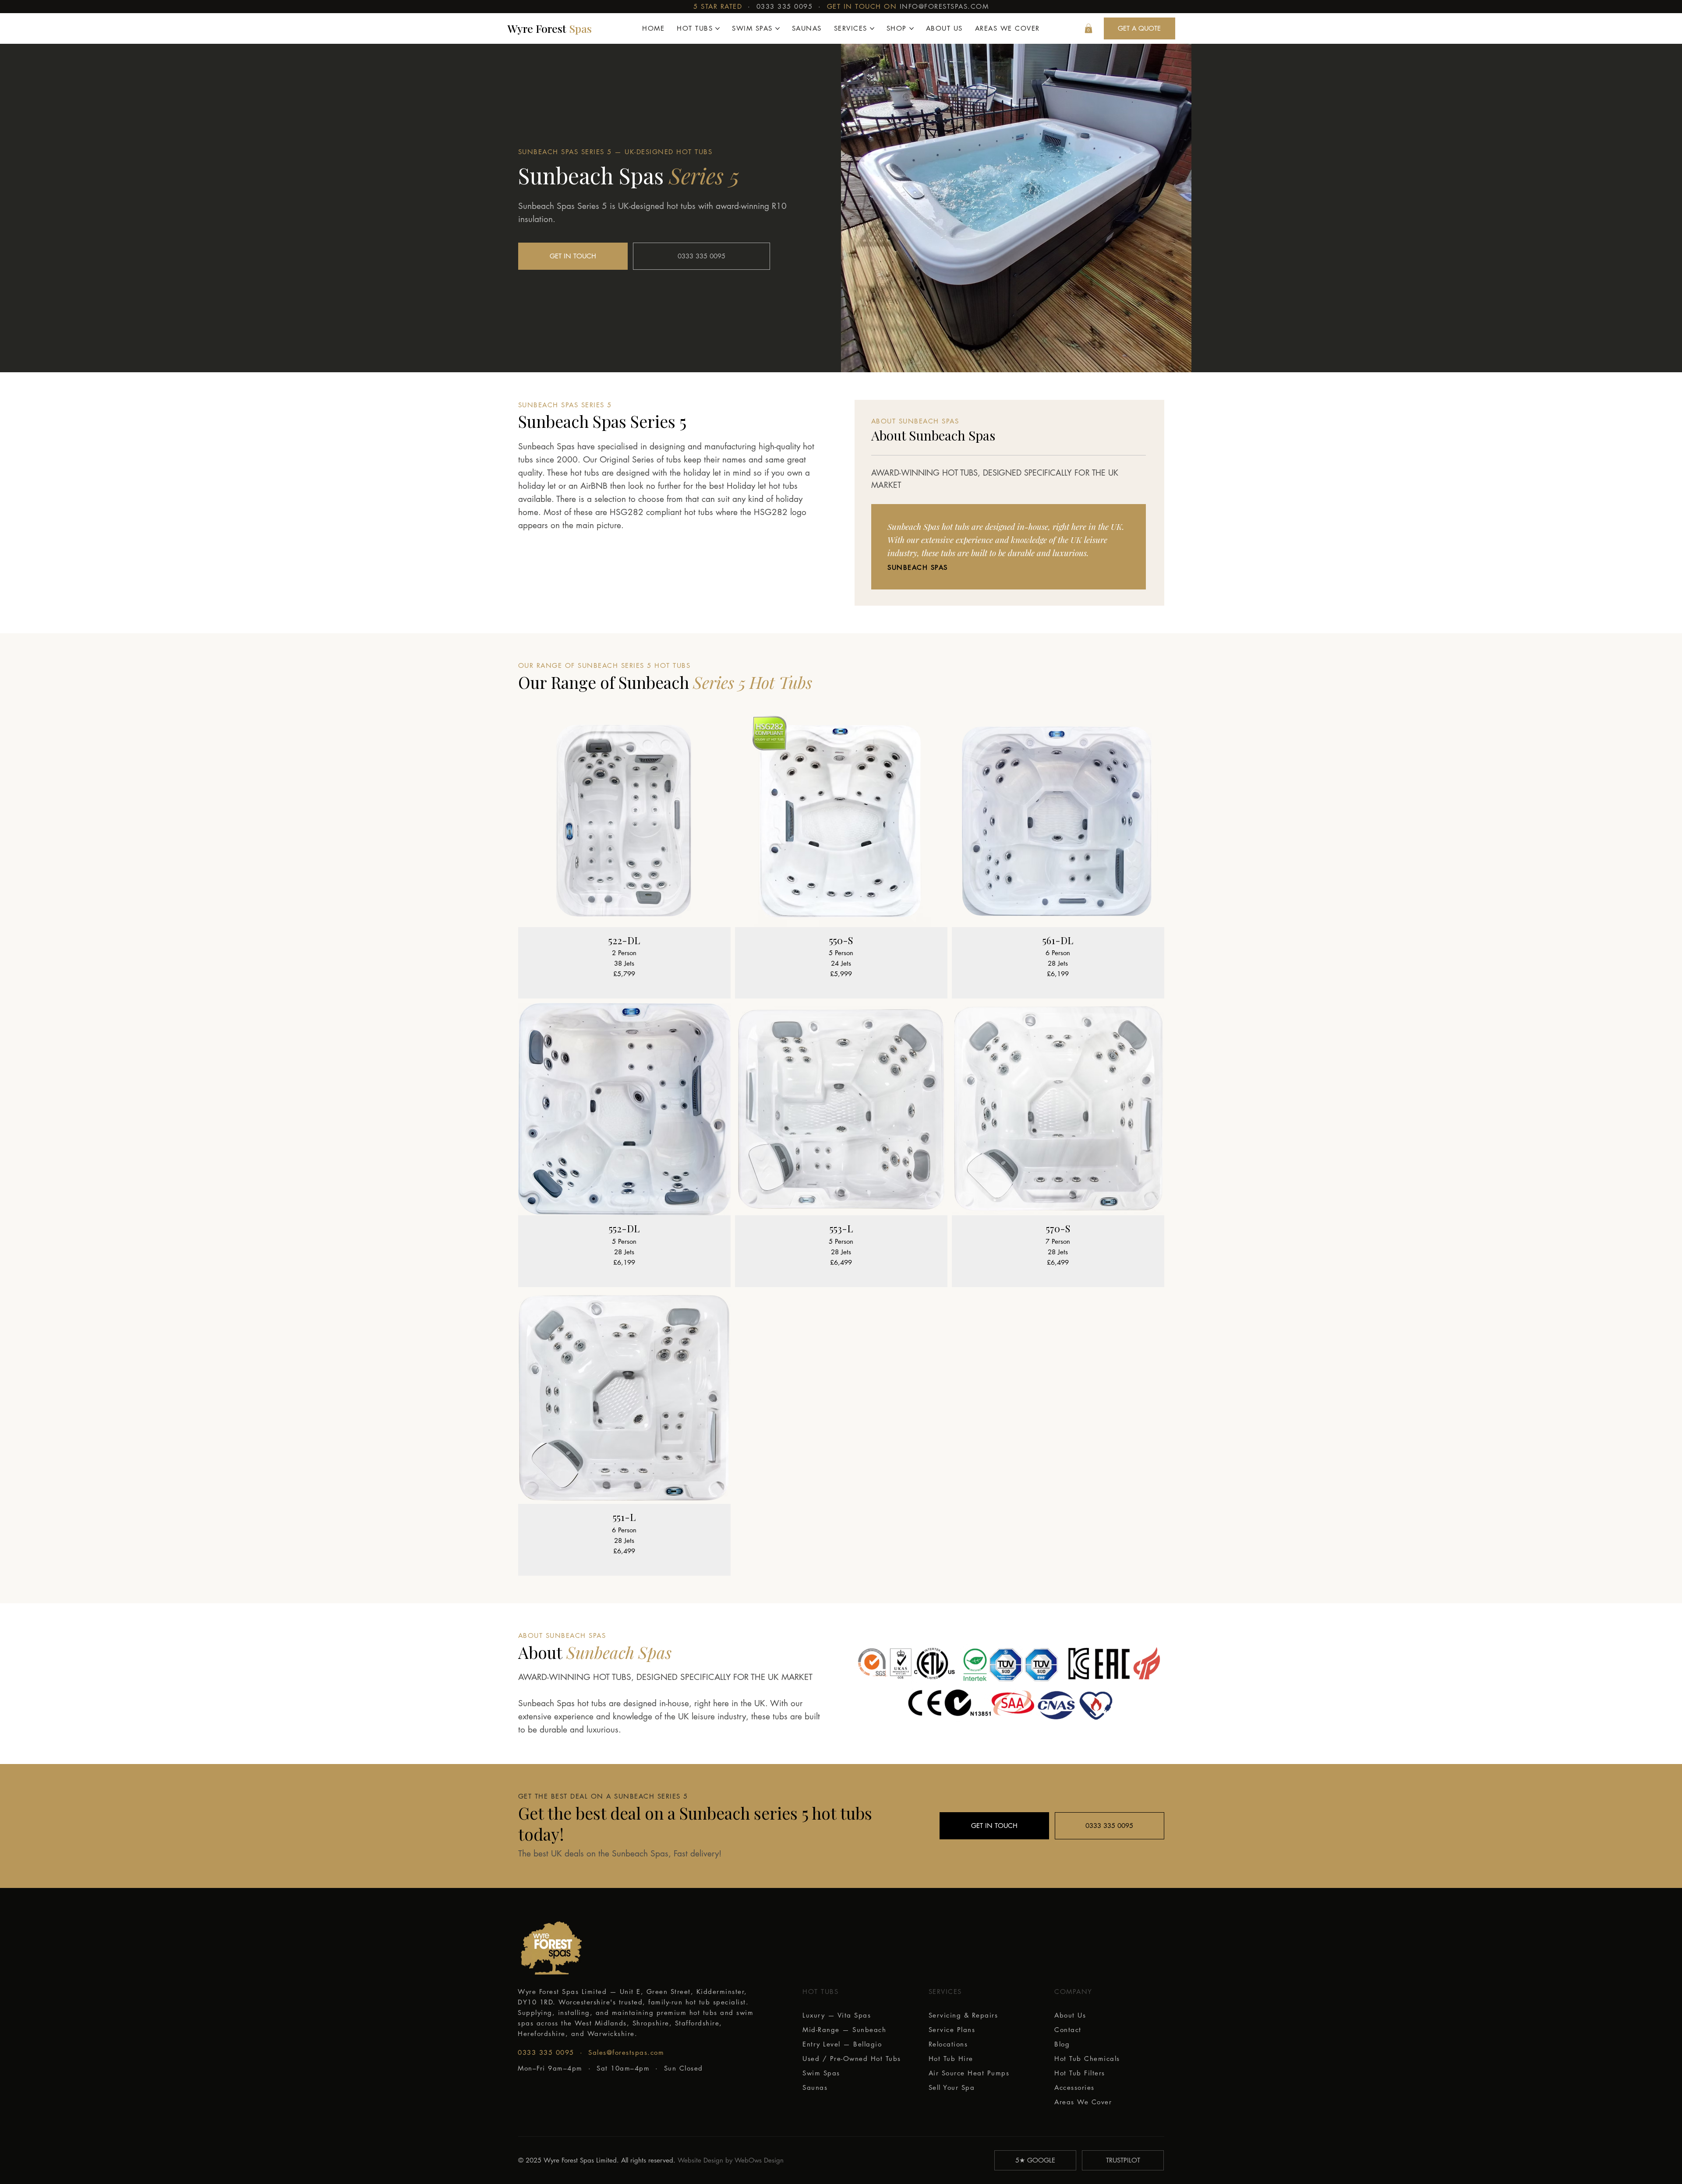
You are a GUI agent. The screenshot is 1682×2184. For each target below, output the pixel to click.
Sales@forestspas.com (626, 2052)
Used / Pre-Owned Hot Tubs (852, 2059)
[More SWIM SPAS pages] (777, 28)
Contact (1068, 2030)
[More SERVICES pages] (872, 28)
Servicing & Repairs (963, 2015)
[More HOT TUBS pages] (717, 28)
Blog (1062, 2044)
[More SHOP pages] (912, 28)
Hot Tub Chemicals (1087, 2059)
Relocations (948, 2044)
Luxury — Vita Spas (837, 2015)
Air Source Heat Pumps (969, 2073)
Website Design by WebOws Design (731, 2160)
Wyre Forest (549, 28)
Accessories (1074, 2087)
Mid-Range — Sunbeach (844, 2030)
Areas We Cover (1083, 2102)
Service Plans (952, 2030)
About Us (1070, 2015)
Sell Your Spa (952, 2087)
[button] (1088, 28)
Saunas (815, 2087)
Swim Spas (821, 2073)
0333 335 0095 (785, 6)
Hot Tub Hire (951, 2059)
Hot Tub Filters (1080, 2073)
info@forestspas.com (944, 6)
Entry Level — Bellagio (842, 2044)
